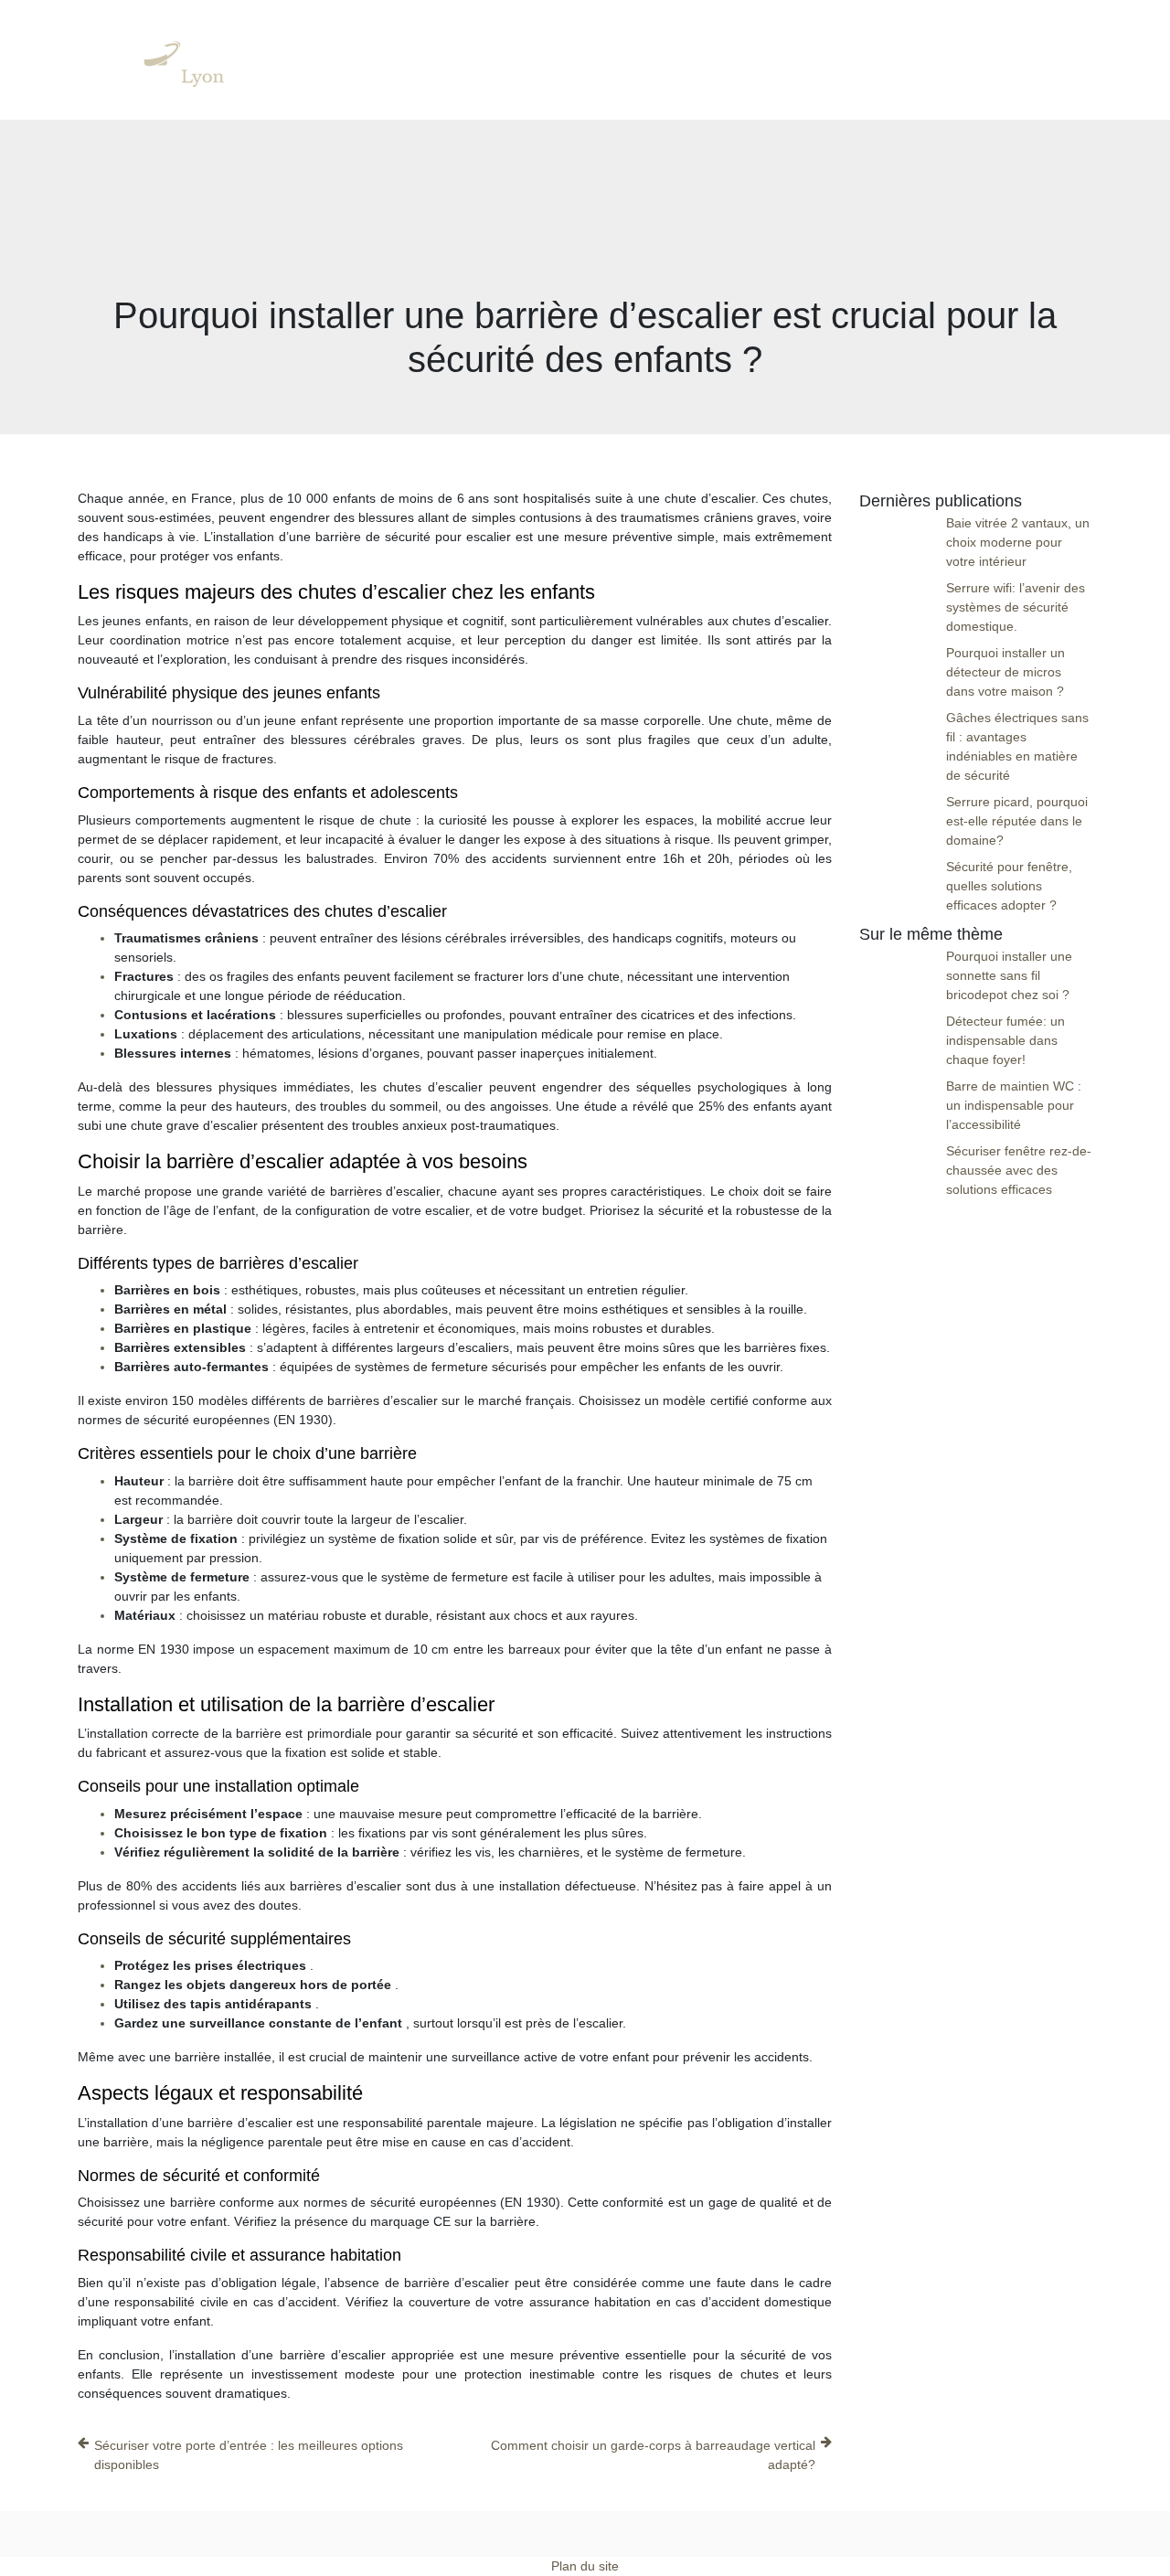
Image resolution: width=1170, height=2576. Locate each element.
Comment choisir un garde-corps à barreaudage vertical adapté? (653, 2455)
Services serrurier (569, 59)
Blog (1061, 59)
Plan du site (585, 2566)
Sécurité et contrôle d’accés (932, 59)
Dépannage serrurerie (418, 59)
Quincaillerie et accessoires (736, 59)
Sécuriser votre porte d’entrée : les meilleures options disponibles (249, 2455)
